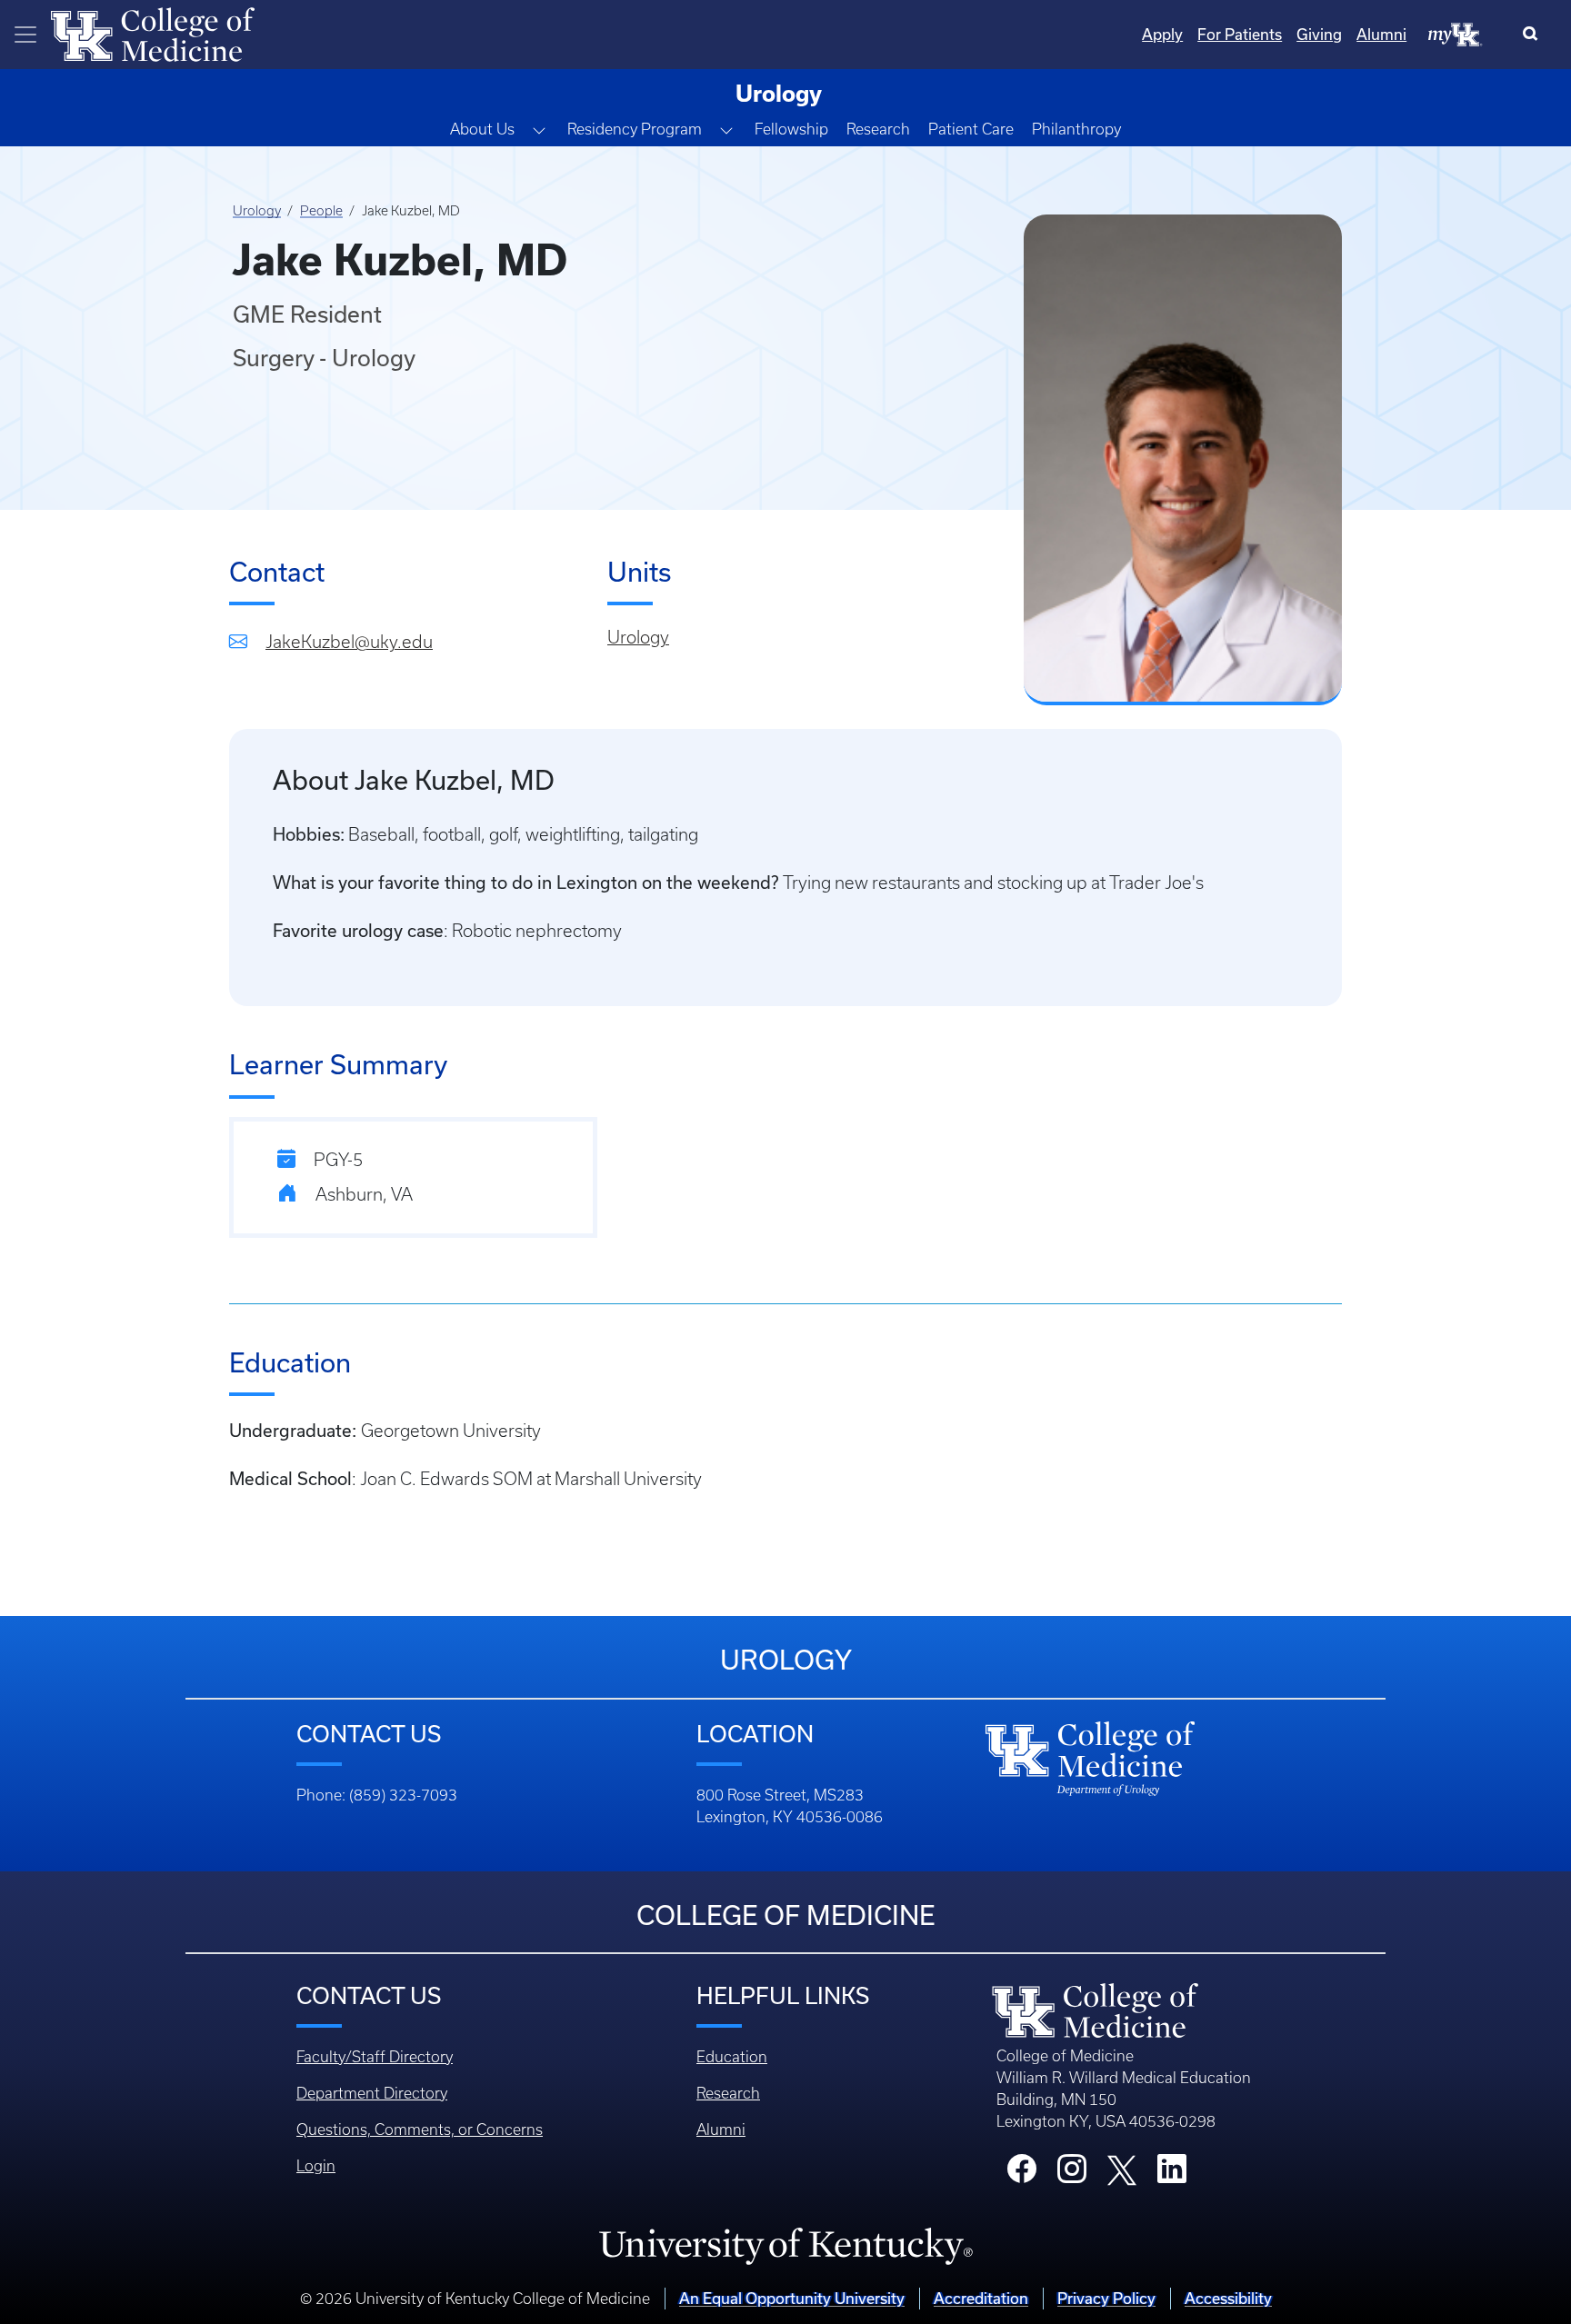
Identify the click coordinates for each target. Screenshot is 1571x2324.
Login (316, 2166)
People (321, 211)
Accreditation (981, 2298)
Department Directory (372, 2093)
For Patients (1240, 34)
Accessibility (1228, 2298)
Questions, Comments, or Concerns (420, 2130)
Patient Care (971, 129)
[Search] (1534, 35)
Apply (1162, 34)
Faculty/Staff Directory (375, 2057)
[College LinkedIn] (1172, 2174)
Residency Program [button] (635, 129)
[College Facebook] (1022, 2174)
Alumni (1381, 34)
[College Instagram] (1072, 2174)
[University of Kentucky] (785, 2245)
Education (732, 2057)
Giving (1319, 34)
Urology (257, 211)
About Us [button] (482, 129)
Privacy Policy (1106, 2298)
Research (878, 129)
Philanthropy (1076, 129)
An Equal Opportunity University (792, 2298)
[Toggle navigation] (25, 35)
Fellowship (791, 129)
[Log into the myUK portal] (1456, 34)
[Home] (153, 33)
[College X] (1122, 2169)
